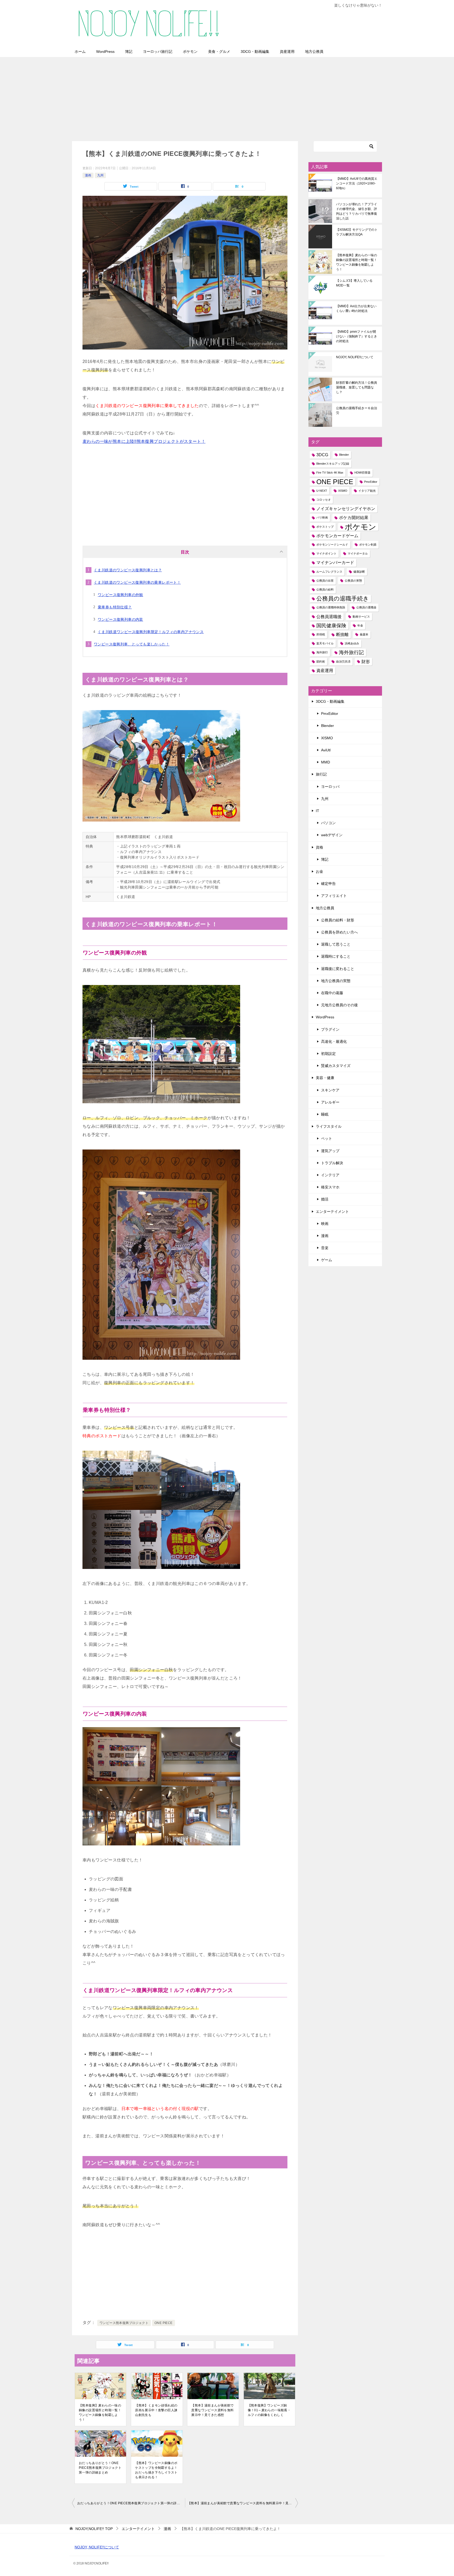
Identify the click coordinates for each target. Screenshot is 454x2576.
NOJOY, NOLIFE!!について (355, 357)
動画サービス (361, 617)
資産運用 (287, 52)
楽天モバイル (325, 643)
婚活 (325, 1199)
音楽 (325, 1248)
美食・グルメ (219, 52)
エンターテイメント (332, 1212)
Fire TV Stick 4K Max (330, 473)
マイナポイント (326, 553)
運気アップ (330, 1151)
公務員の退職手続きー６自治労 (357, 410)
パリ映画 (322, 517)
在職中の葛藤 (332, 993)
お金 (319, 871)
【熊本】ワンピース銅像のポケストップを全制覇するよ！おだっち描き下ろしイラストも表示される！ (156, 2470)
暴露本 (364, 634)
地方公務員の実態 (336, 981)
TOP (94, 2529)
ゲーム (327, 1260)
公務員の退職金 (366, 607)
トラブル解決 (332, 1163)
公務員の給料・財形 (338, 920)
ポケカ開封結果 (354, 518)
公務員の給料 (325, 589)
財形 (366, 662)
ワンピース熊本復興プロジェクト (124, 2323)
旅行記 (321, 774)
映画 (325, 1224)
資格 (319, 847)
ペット (327, 1138)
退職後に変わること (338, 969)
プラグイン (330, 1029)
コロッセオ (324, 500)
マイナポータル (358, 553)
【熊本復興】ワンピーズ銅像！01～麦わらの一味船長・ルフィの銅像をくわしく (269, 2410)
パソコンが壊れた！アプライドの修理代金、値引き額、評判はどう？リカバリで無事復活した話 (357, 211)
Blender (344, 455)
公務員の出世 (325, 581)
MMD (326, 762)
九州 (100, 175)
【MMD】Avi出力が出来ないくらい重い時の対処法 (356, 309)
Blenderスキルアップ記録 (333, 464)
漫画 (88, 175)
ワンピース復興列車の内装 (120, 619)
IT (318, 811)
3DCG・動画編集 (255, 52)
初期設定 (328, 1054)
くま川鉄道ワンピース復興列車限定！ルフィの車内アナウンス (151, 632)
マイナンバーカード (335, 563)
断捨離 (342, 635)
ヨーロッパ (330, 787)
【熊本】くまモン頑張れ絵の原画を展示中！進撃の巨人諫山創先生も (156, 2410)
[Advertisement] (227, 96)
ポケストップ (325, 527)
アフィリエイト (334, 896)
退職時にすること (336, 956)
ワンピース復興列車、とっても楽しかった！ (132, 644)
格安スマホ (330, 1187)
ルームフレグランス (329, 572)
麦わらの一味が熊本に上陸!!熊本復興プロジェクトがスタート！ (144, 441)
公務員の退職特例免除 (331, 607)
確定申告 (328, 884)
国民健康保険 (331, 626)
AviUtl (326, 750)
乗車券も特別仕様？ (115, 607)
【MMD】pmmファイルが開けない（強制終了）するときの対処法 (357, 336)
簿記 (129, 52)
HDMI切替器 (362, 473)
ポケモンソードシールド (332, 545)
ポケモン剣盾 (368, 545)
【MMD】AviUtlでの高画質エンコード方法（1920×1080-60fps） (357, 183)
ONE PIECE (164, 2323)
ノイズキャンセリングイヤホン (346, 509)
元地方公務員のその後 (339, 1005)
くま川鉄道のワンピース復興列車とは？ (128, 570)
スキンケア (330, 1090)
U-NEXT (322, 491)
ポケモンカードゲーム (337, 536)
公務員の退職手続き (343, 599)
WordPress (105, 52)
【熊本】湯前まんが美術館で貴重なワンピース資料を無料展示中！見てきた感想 (212, 2410)
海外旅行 (322, 652)
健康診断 (359, 572)
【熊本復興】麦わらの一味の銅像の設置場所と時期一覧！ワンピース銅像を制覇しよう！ (100, 2413)
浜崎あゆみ (352, 643)
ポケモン (190, 52)
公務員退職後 (329, 617)
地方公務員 (314, 52)
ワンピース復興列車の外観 (120, 595)
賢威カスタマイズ (336, 1066)
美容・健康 (325, 1078)
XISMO (343, 491)
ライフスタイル (329, 1126)
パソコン (328, 823)
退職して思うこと (336, 944)
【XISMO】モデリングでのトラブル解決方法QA (357, 232)
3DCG (322, 455)
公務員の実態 (353, 581)
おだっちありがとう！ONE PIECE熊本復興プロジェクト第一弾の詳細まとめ (100, 2468)
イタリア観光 (367, 491)
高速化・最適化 (334, 1041)
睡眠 (325, 1114)
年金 (360, 625)
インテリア (330, 1175)
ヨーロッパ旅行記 (158, 52)
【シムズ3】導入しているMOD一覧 (354, 283)
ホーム (80, 52)
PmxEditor (371, 482)
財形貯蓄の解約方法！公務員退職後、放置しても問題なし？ (357, 387)
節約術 (321, 661)
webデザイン (332, 835)
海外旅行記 (351, 652)
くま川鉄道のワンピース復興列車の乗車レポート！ (137, 582)
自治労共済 (343, 661)
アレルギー (330, 1102)
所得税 (321, 634)
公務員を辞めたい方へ (339, 932)
